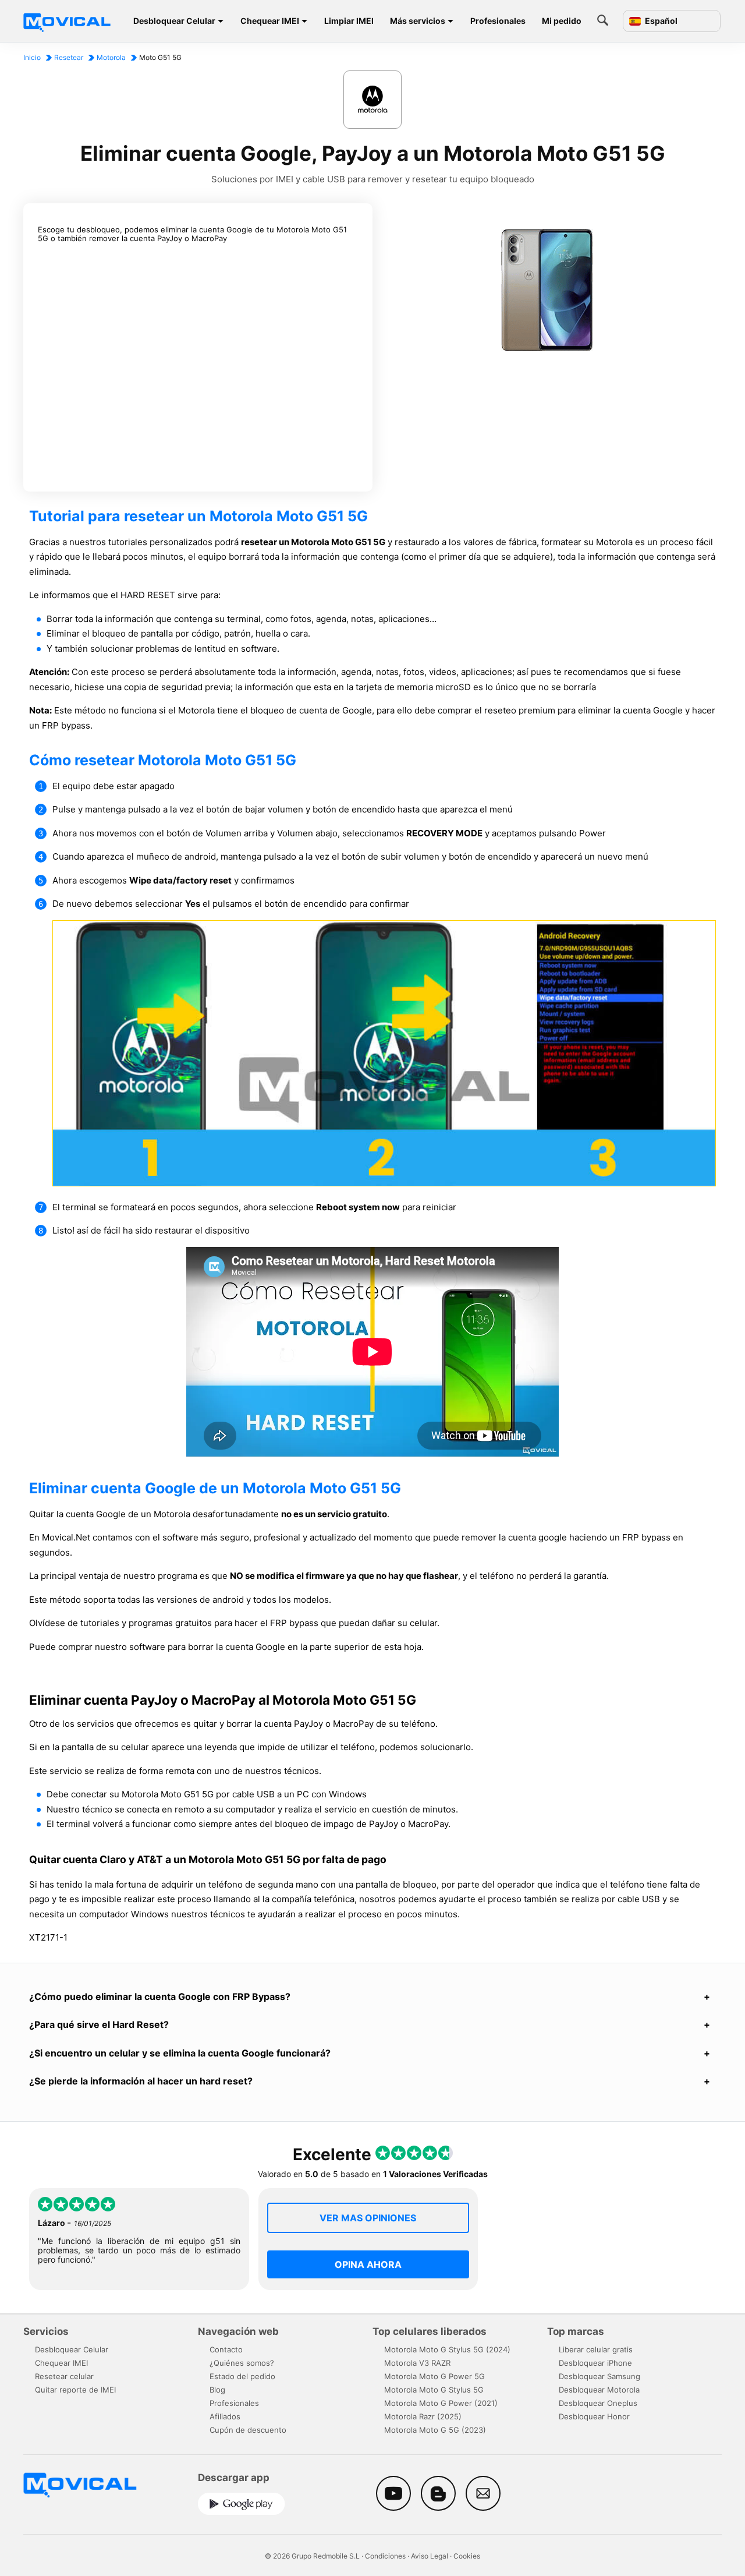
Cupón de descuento (248, 2430)
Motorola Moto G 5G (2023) (435, 2430)
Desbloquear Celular (174, 21)
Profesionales (498, 21)
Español (660, 21)
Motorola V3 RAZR (417, 2363)
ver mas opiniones (368, 2218)
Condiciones (385, 2556)
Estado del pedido (242, 2376)
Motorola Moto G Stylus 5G (434, 2390)
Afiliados (225, 2416)
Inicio (32, 57)
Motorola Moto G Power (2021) (441, 2403)
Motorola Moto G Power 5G (434, 2376)
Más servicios (418, 21)
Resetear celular (64, 2376)
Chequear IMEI (270, 21)
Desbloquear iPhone (595, 2363)
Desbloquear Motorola (599, 2390)
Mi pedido (562, 21)
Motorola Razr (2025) (423, 2416)
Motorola (111, 57)
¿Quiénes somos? (242, 2363)
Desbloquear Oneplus (598, 2403)
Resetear (69, 57)
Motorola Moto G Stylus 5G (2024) (447, 2349)
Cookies (467, 2556)
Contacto (226, 2349)
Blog (217, 2390)
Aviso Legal (430, 2556)
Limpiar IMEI (349, 21)
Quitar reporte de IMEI (75, 2390)
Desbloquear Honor (594, 2416)
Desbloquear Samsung (599, 2376)
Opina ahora (368, 2264)
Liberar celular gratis (596, 2349)
